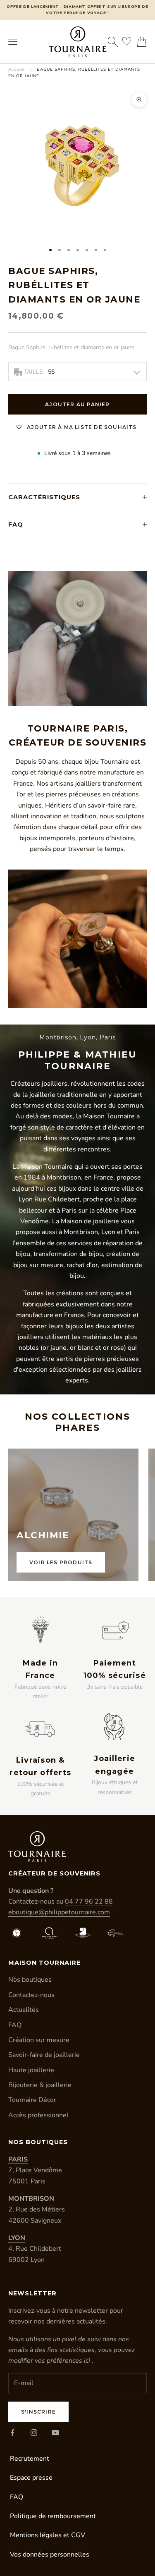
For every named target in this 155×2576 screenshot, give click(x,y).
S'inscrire (38, 2412)
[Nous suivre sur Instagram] (34, 2433)
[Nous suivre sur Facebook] (12, 2433)
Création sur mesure (39, 2040)
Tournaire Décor (32, 2100)
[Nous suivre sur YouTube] (55, 2433)
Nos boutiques (30, 1980)
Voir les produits (61, 1562)
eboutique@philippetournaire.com (59, 1912)
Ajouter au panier (77, 404)
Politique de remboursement (53, 2516)
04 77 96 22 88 (89, 1902)
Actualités (24, 2010)
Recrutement (30, 2459)
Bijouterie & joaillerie (40, 2085)
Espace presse (31, 2478)
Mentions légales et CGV (48, 2535)
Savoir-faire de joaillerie (44, 2055)
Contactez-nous (31, 1995)
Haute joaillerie (31, 2070)
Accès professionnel (38, 2115)
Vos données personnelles (50, 2555)
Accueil (17, 69)
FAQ (15, 2025)
